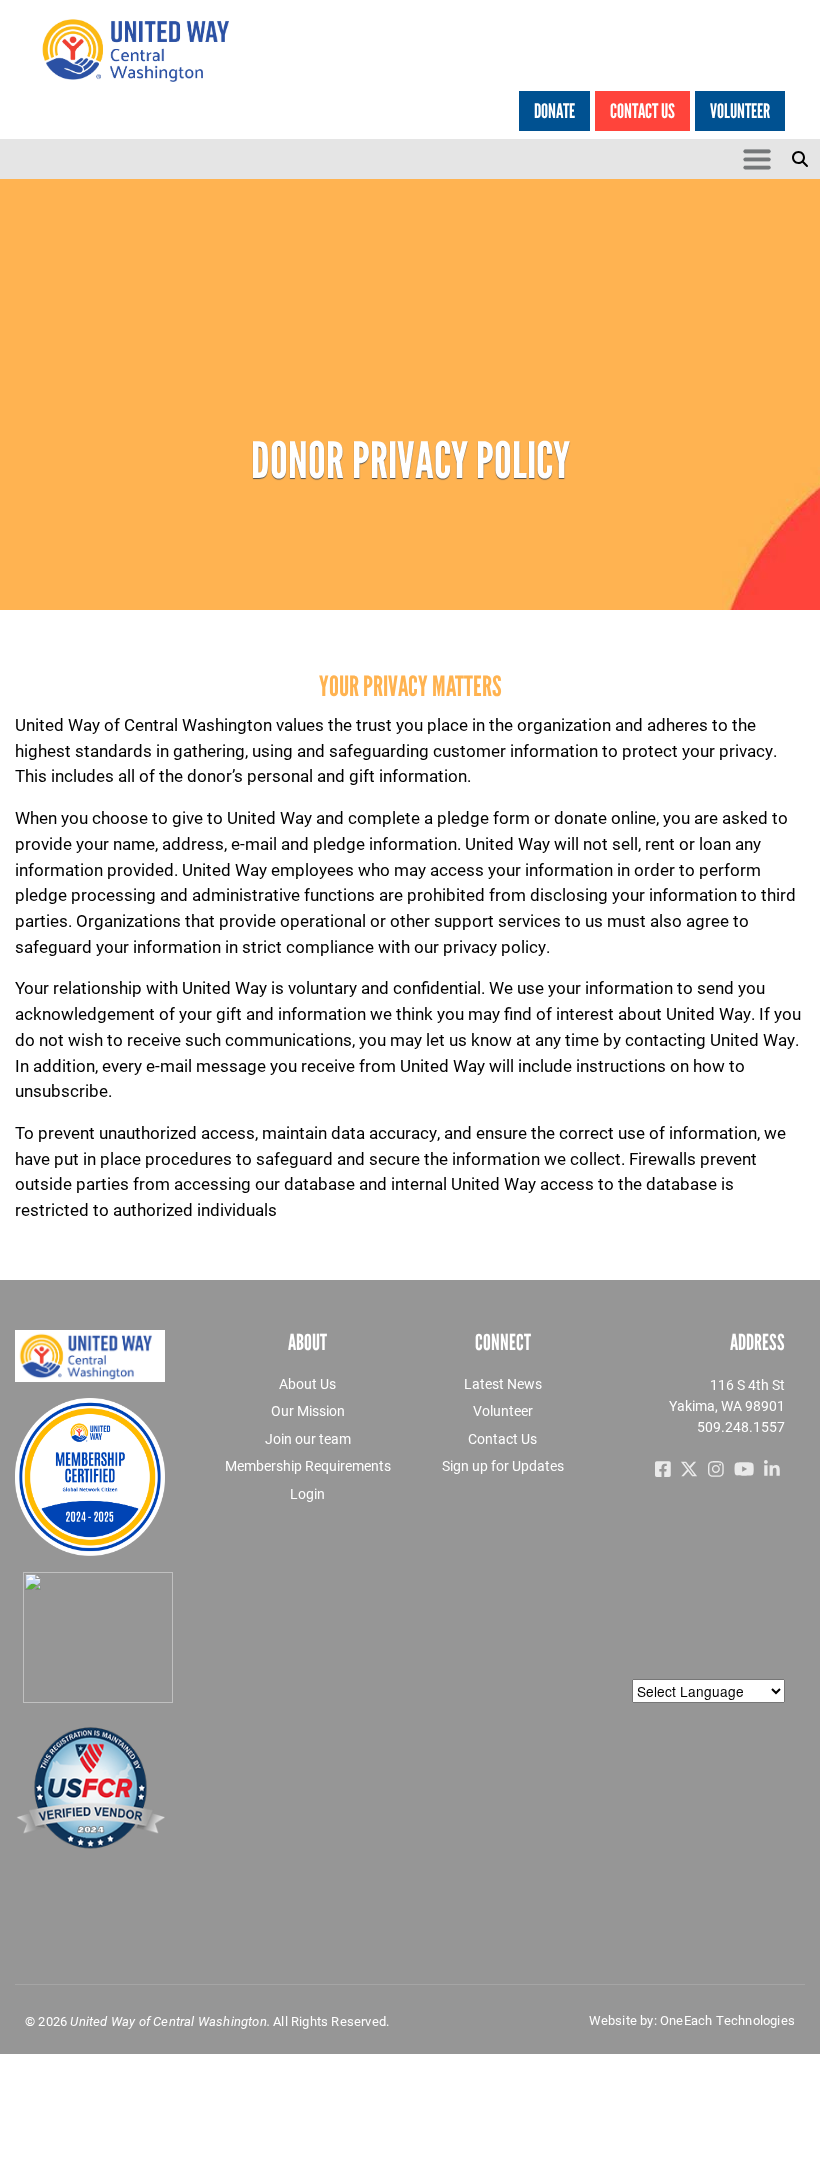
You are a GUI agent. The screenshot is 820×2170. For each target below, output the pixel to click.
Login (307, 1493)
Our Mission (308, 1410)
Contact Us (642, 111)
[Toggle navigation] (757, 159)
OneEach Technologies (727, 2020)
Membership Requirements (308, 1465)
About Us (307, 1383)
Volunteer (740, 111)
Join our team (308, 1438)
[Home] (147, 49)
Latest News (503, 1383)
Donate (554, 111)
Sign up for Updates (503, 1465)
